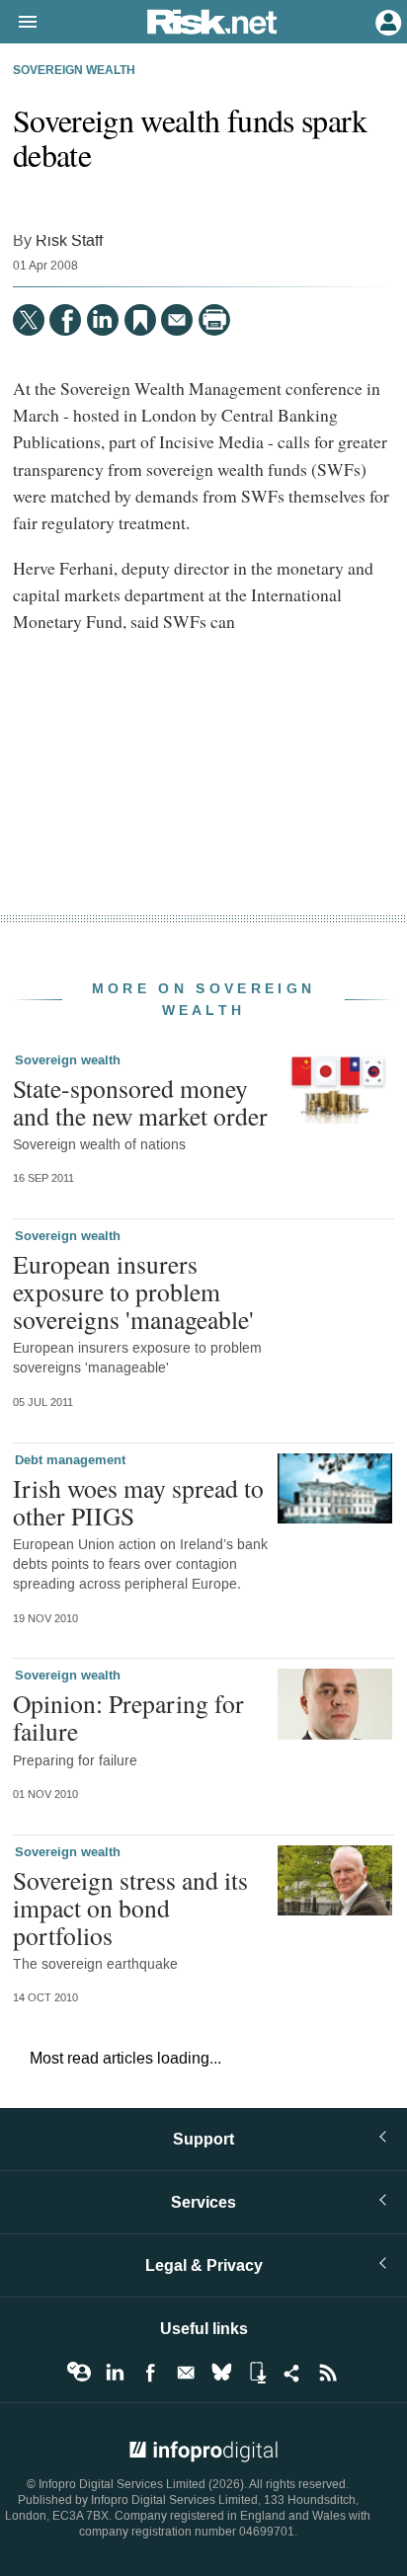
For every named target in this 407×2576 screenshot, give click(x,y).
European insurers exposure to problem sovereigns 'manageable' (133, 1291)
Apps (257, 2373)
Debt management (70, 1460)
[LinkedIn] (103, 320)
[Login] (386, 21)
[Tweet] (29, 320)
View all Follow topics (79, 2373)
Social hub (292, 2373)
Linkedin (115, 2373)
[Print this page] (214, 320)
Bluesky (221, 2373)
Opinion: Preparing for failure (128, 1717)
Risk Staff (69, 240)
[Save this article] (140, 320)
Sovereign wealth (74, 71)
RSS (328, 2373)
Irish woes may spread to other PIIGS (138, 1502)
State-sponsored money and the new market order (140, 1102)
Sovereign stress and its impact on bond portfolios (130, 1908)
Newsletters (186, 2373)
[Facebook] (65, 320)
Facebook (150, 2373)
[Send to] (177, 320)
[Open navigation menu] (19, 23)
